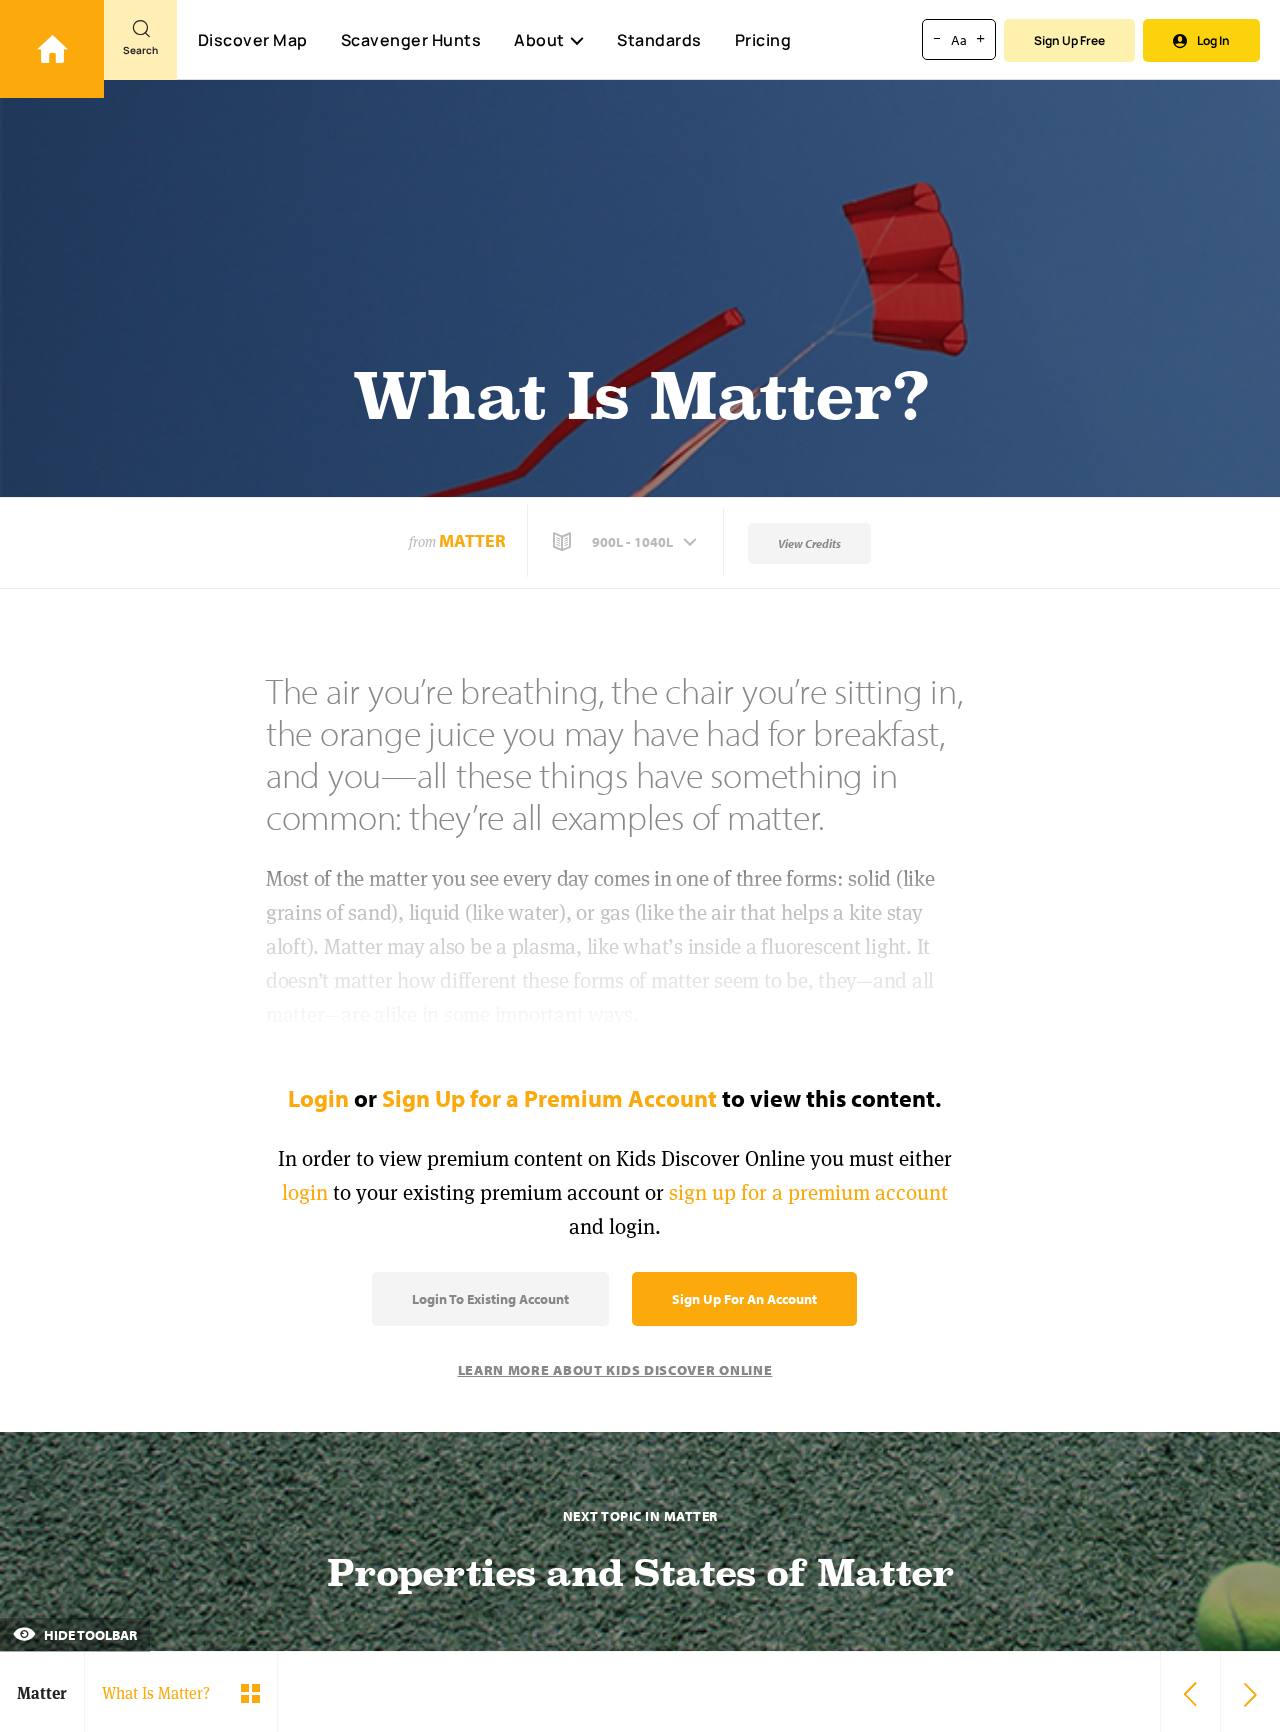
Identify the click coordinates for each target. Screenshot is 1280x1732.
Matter (472, 540)
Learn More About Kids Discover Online (615, 1370)
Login (318, 1098)
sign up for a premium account (808, 1192)
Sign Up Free (1069, 40)
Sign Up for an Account (744, 1299)
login (305, 1192)
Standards (659, 40)
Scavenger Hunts (411, 40)
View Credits (809, 543)
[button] (627, 542)
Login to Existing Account (490, 1299)
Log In (1213, 40)
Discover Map (253, 40)
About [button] (539, 40)
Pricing (763, 40)
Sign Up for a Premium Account (549, 1098)
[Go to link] (52, 49)
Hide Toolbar (89, 1635)
